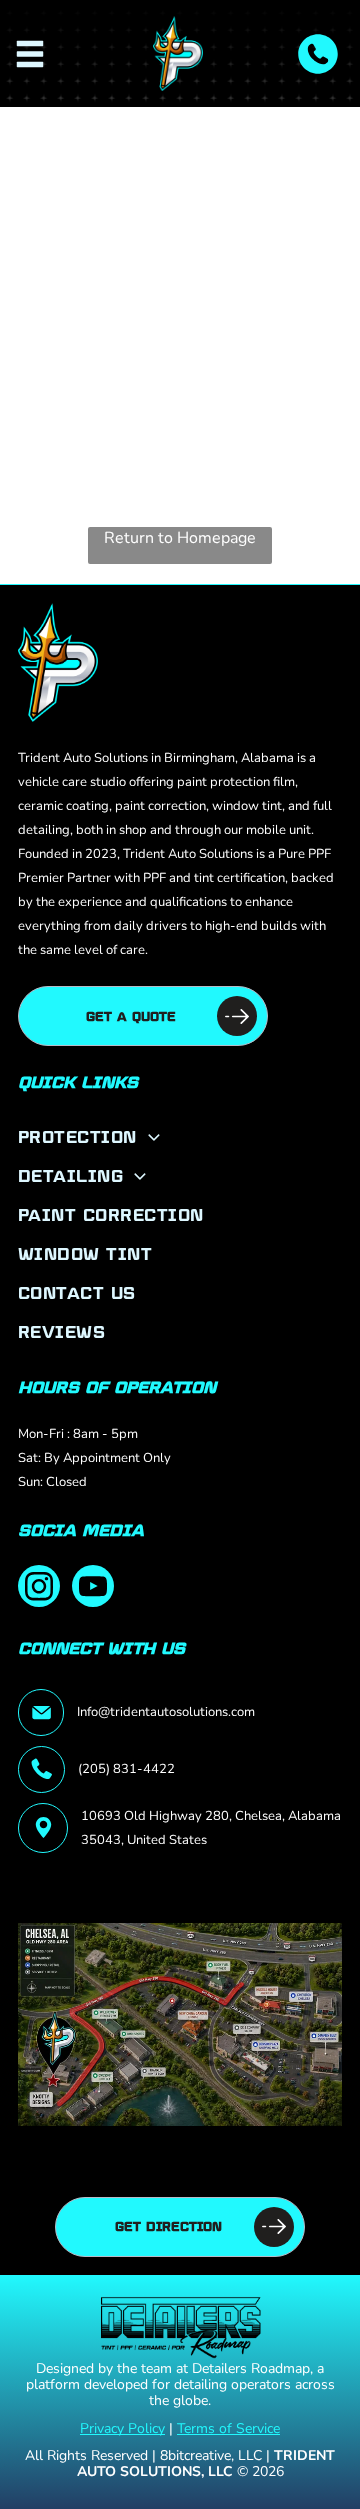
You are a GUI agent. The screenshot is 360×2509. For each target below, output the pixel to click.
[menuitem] (180, 1136)
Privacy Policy (122, 2428)
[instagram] (39, 1588)
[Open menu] (30, 54)
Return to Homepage (180, 538)
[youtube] (93, 1588)
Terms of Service (228, 2428)
